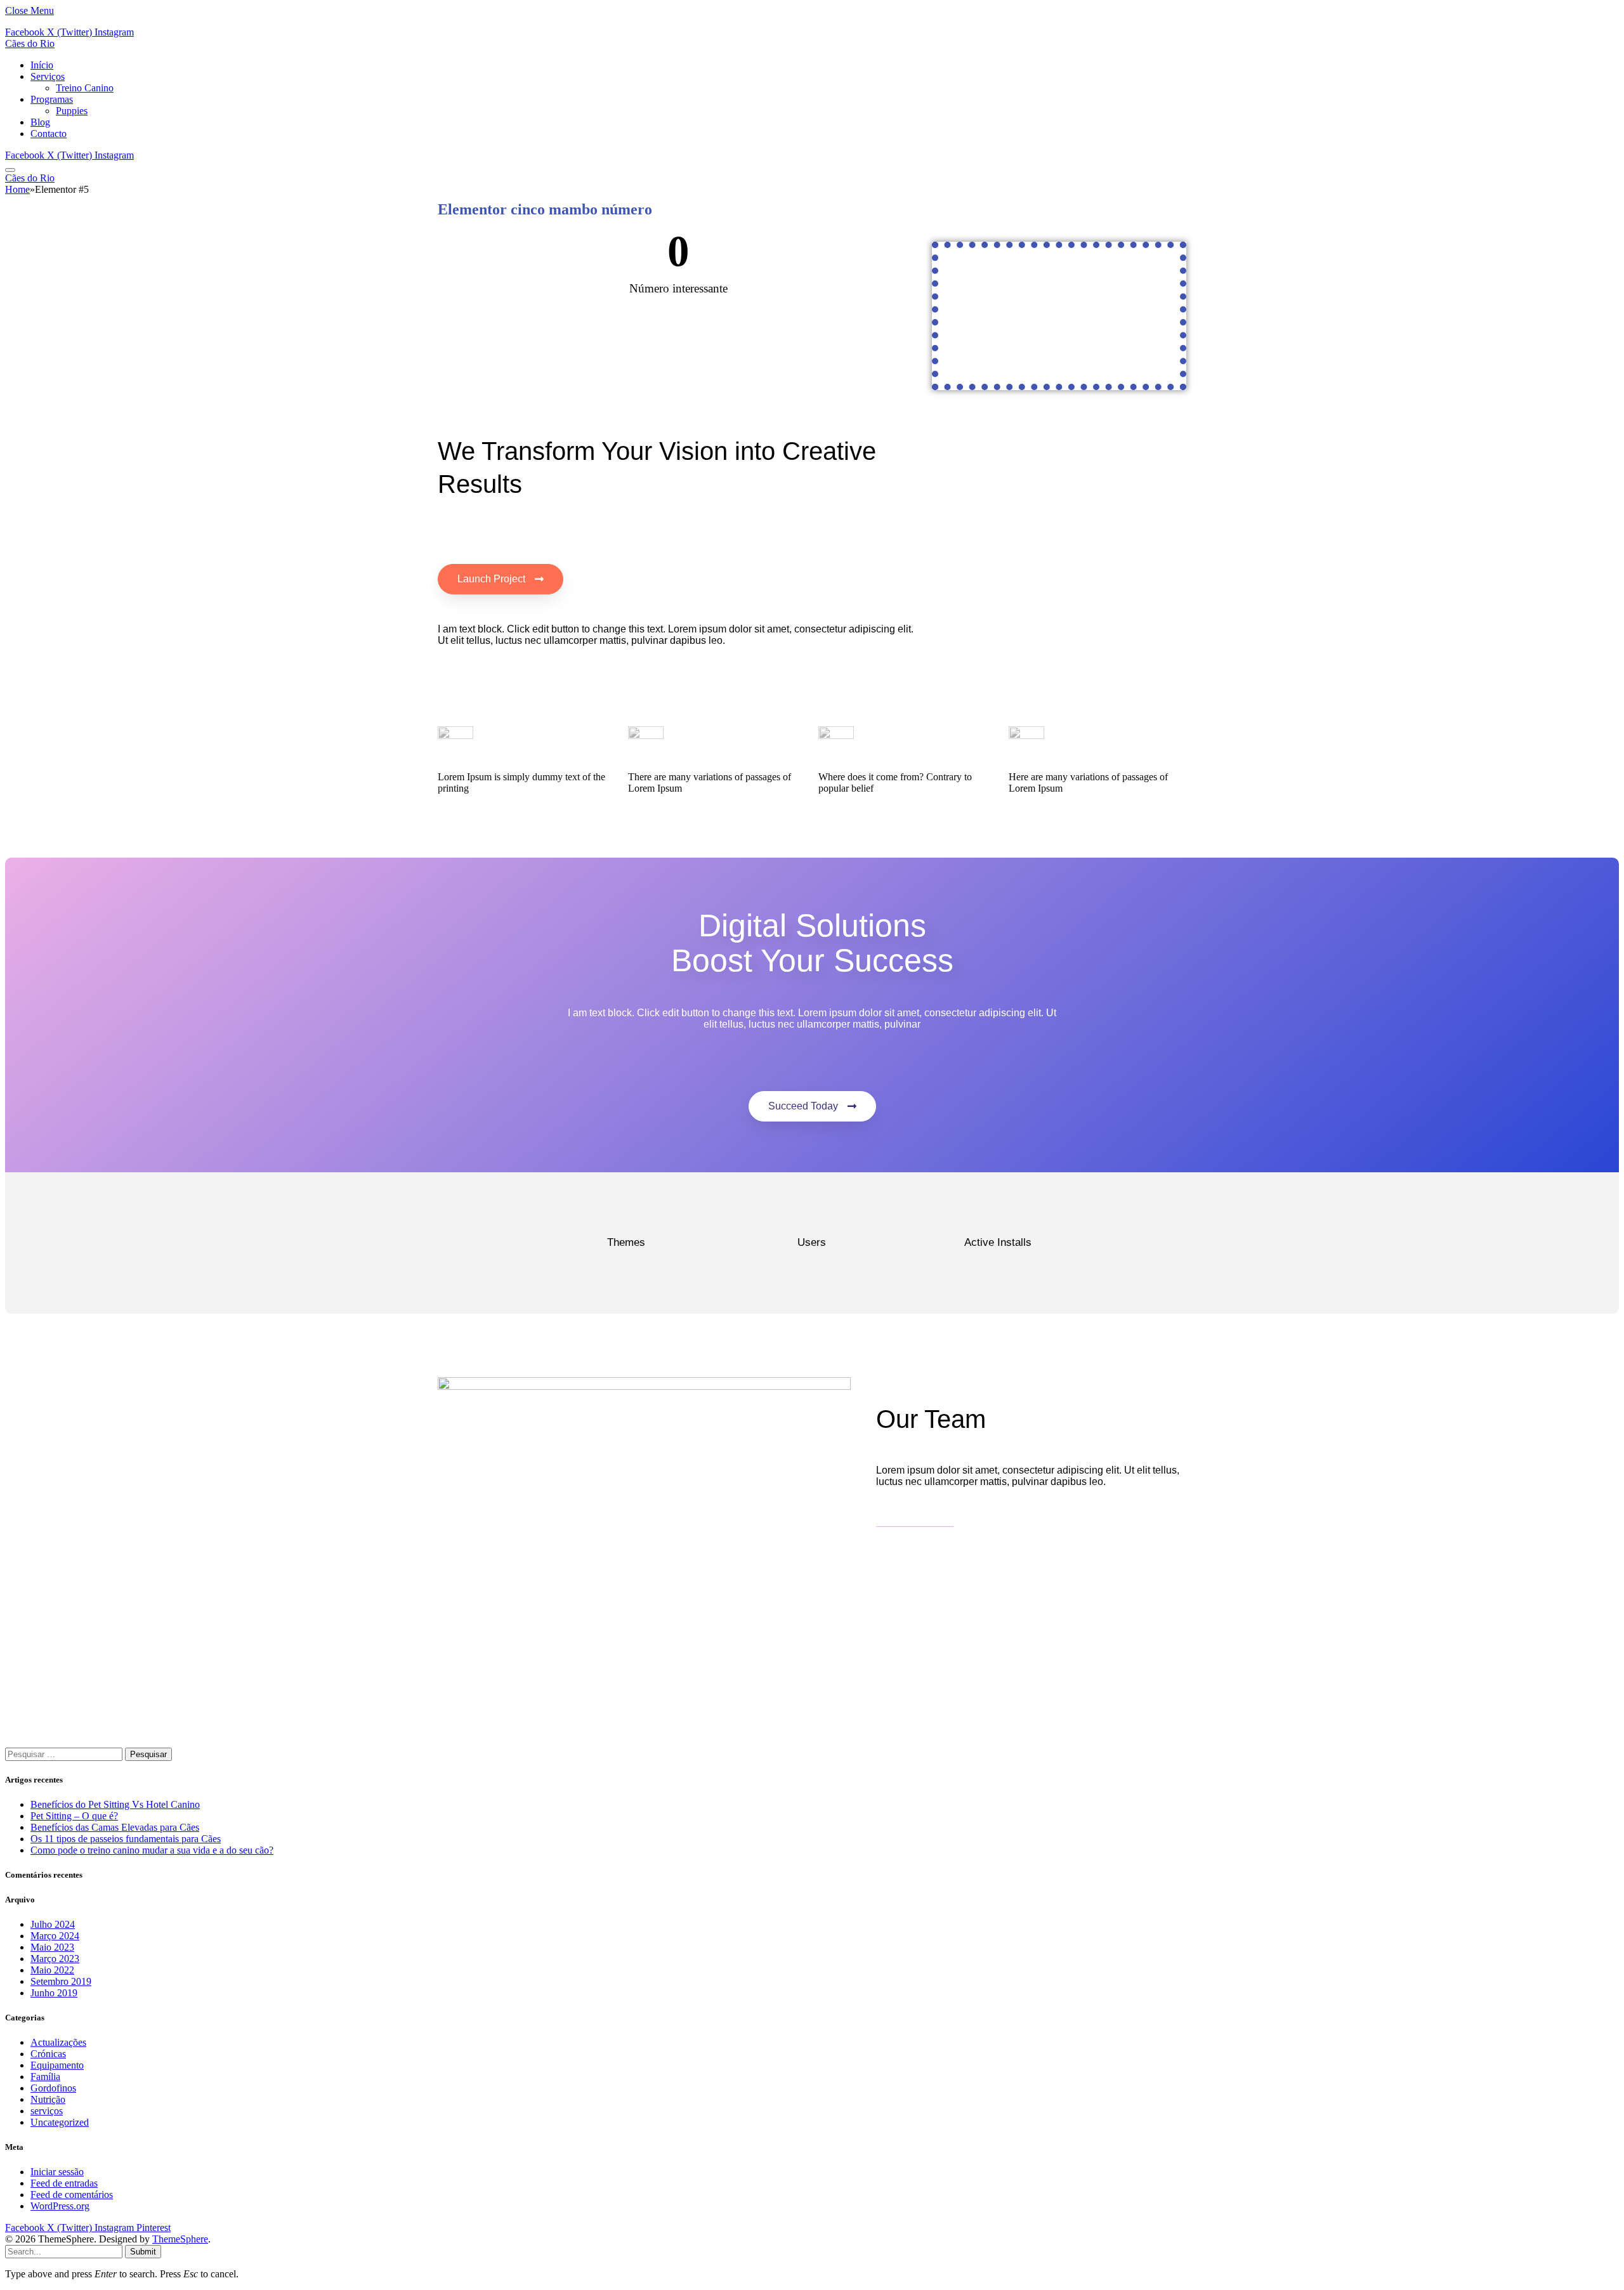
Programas (52, 99)
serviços (47, 2111)
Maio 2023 (52, 1947)
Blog (40, 122)
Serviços (48, 76)
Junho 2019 (54, 1993)
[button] (501, 579)
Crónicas (48, 2054)
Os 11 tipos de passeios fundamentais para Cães (126, 1839)
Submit (143, 2252)
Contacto (49, 134)
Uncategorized (60, 2122)
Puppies (72, 111)
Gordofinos (53, 2088)
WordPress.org (60, 2206)
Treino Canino (85, 88)
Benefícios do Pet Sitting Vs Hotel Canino (115, 1804)
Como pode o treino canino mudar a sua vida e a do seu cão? (152, 1850)
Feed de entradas (64, 2183)
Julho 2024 (53, 1924)
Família (45, 2077)
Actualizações (58, 2042)
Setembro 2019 (61, 1981)
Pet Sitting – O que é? (74, 1816)
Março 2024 (55, 1936)
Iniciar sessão (57, 2172)
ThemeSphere (180, 2239)
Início (42, 65)
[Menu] (10, 170)
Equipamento (57, 2065)
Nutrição (48, 2099)
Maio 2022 (52, 1970)
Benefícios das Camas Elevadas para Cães (115, 1827)
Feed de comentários (72, 2195)
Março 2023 (55, 1959)
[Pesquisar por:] (65, 1754)
